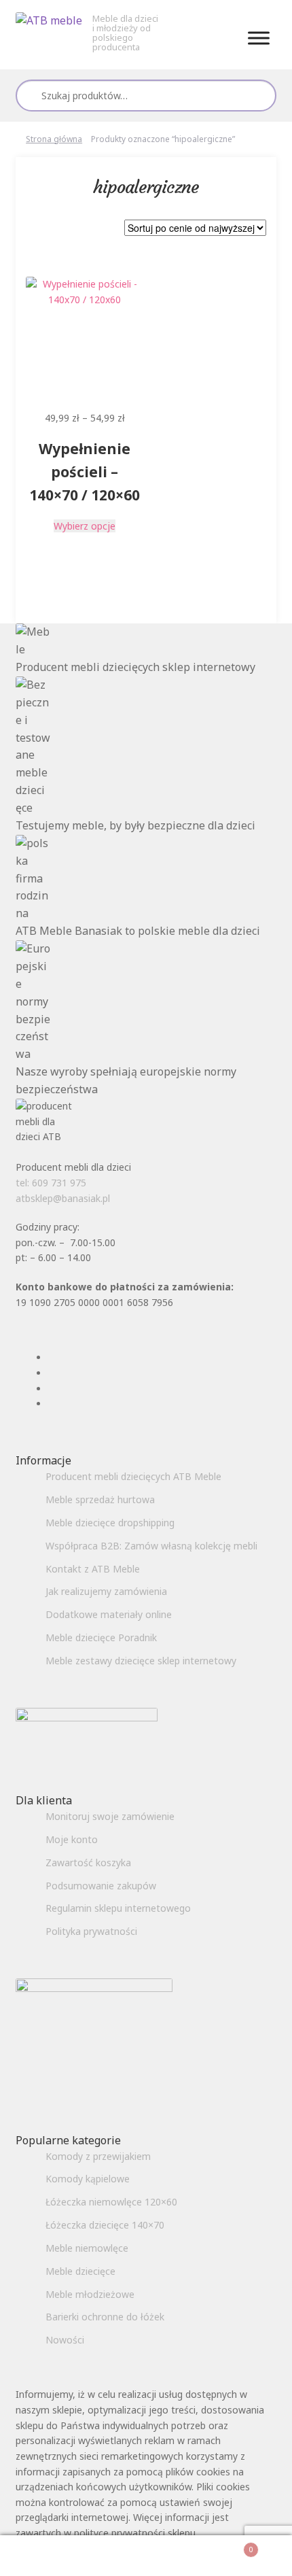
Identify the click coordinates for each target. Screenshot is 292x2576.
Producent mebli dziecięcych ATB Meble (133, 1476)
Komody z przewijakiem (98, 2156)
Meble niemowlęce (87, 2248)
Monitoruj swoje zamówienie (110, 1816)
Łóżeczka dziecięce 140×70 (105, 2225)
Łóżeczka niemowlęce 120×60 (111, 2202)
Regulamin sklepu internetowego (118, 1908)
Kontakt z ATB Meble (93, 1569)
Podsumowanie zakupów (101, 1886)
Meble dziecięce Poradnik (101, 1637)
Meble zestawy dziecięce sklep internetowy (141, 1661)
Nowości (65, 2340)
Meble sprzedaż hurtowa (100, 1499)
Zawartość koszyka (88, 1862)
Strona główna (54, 139)
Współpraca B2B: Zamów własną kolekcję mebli (151, 1546)
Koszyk (224, 2545)
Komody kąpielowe (88, 2179)
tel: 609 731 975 (51, 1183)
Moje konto (72, 1839)
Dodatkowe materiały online (109, 1614)
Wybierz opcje (85, 526)
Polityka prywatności (91, 1931)
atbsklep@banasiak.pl (63, 1198)
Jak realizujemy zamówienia (106, 1591)
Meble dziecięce (80, 2271)
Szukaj (260, 95)
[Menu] (259, 38)
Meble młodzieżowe (90, 2294)
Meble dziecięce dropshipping (110, 1523)
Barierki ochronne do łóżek (105, 2317)
